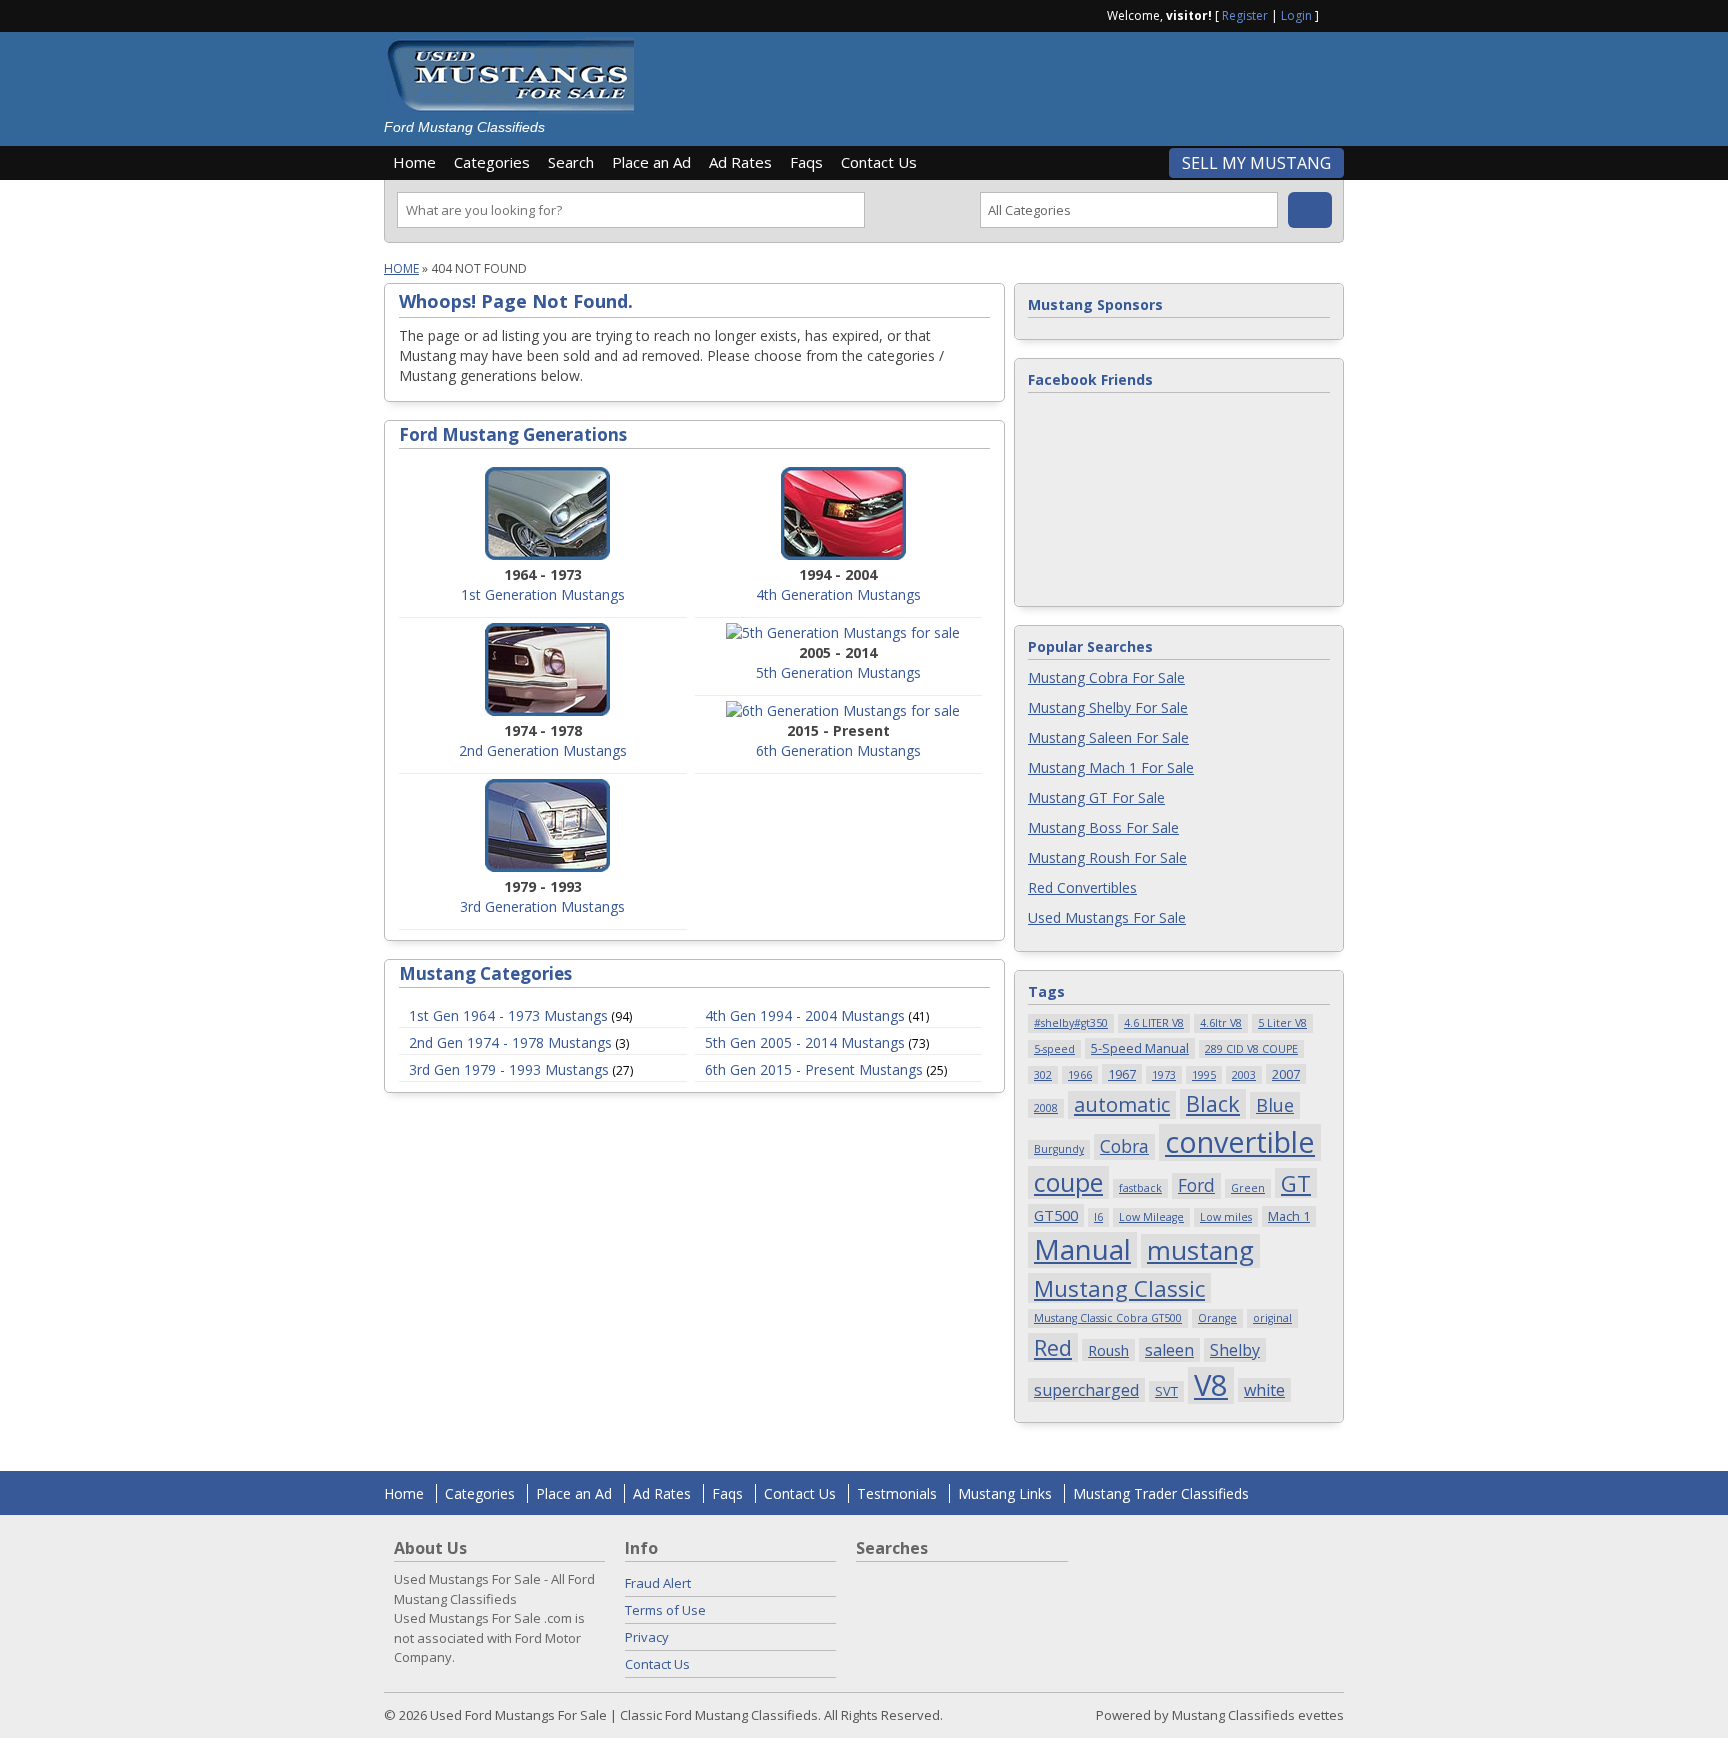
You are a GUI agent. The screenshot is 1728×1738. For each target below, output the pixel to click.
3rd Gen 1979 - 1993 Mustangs (509, 1069)
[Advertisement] (998, 82)
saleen (1169, 1350)
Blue (1275, 1104)
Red (1053, 1347)
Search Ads (1310, 210)
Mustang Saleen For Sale (1108, 737)
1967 (1122, 1074)
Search (571, 162)
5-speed (1054, 1049)
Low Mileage (1151, 1217)
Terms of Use (665, 1610)
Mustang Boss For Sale (1103, 827)
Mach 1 (1289, 1216)
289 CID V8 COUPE (1251, 1049)
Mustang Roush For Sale (1107, 857)
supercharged (1086, 1390)
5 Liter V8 (1282, 1023)
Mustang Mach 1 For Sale (1111, 767)
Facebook (1336, 14)
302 (1043, 1075)
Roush (1108, 1350)
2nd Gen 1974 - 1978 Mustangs (510, 1042)
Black (1213, 1103)
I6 (1098, 1217)
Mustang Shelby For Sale (1108, 707)
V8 (1211, 1385)
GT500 (1056, 1215)
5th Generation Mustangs (838, 672)
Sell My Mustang (1256, 163)
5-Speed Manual (1140, 1048)
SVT (1166, 1391)
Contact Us (879, 162)
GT (1296, 1183)
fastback (1140, 1188)
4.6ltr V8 (1221, 1023)
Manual (1082, 1250)
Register (1245, 15)
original (1272, 1318)
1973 (1164, 1075)
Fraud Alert (658, 1583)
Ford (1196, 1185)
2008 (1046, 1108)
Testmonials (897, 1493)
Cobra (1124, 1146)
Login (1296, 15)
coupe (1068, 1182)
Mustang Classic (1119, 1288)
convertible (1240, 1142)
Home (414, 162)
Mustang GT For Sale (1096, 797)
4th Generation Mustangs (838, 594)
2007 (1286, 1074)
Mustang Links (1005, 1493)
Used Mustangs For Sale (1107, 917)
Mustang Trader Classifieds (1161, 1493)
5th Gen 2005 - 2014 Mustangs (805, 1042)
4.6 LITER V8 (1154, 1023)
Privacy (647, 1637)
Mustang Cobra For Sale (1106, 677)
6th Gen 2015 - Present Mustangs (814, 1069)
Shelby (1235, 1350)
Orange (1217, 1318)
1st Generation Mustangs (543, 594)
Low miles (1226, 1217)
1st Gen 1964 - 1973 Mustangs (508, 1015)
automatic (1122, 1104)
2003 (1244, 1075)
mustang (1200, 1251)
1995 (1204, 1075)
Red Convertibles (1082, 887)
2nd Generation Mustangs (543, 750)
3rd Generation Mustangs (542, 906)
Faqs (806, 162)
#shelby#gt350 (1071, 1023)
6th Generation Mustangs (838, 750)
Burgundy (1059, 1149)
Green (1248, 1188)
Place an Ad (651, 162)
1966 (1080, 1075)
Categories (492, 162)
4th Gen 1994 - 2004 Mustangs (805, 1015)
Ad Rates (740, 162)
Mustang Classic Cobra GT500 (1108, 1318)
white (1264, 1390)
